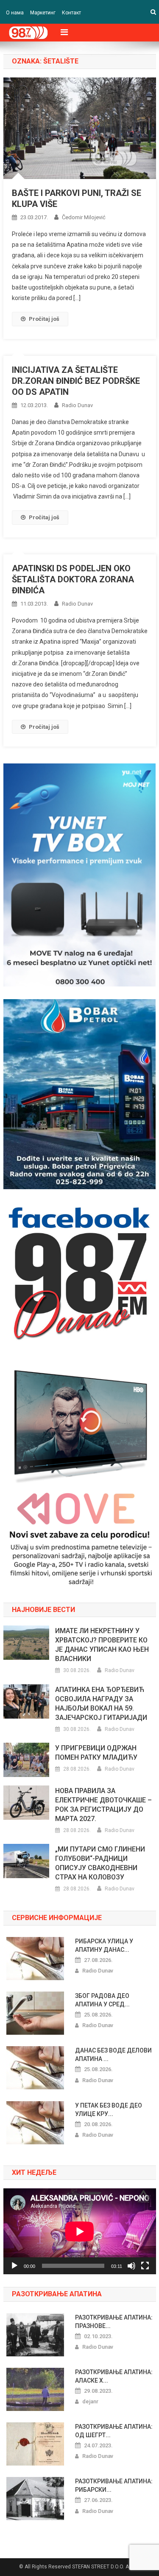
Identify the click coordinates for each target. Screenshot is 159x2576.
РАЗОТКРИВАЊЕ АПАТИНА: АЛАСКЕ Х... (114, 2376)
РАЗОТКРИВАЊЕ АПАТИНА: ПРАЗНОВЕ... (114, 2322)
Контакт (71, 13)
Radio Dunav (77, 405)
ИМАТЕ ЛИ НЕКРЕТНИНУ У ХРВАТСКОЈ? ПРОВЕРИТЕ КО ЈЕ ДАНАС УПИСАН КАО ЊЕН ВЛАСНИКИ (102, 1645)
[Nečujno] (131, 2266)
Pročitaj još (44, 319)
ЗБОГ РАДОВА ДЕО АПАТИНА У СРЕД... (102, 2000)
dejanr (90, 2401)
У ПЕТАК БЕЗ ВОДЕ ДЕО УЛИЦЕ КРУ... (109, 2110)
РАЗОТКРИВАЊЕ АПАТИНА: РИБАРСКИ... (114, 2485)
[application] (80, 2231)
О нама (15, 13)
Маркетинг (43, 13)
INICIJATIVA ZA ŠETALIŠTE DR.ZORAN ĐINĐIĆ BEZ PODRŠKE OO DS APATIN (76, 381)
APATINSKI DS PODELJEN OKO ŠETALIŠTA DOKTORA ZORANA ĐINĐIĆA (73, 579)
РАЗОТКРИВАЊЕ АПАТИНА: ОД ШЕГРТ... (114, 2431)
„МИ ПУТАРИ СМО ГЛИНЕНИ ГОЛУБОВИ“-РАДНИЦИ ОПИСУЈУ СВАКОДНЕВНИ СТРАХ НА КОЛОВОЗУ (100, 1863)
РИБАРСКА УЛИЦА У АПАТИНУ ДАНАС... (104, 1945)
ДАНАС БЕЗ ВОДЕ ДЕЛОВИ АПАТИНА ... (113, 2055)
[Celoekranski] (145, 2266)
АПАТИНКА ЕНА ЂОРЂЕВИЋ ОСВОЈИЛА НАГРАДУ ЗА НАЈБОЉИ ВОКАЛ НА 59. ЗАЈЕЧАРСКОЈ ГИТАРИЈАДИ (101, 1704)
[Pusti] (14, 2266)
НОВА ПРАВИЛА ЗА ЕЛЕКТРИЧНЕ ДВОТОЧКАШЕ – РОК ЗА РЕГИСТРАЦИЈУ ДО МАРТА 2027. (103, 1805)
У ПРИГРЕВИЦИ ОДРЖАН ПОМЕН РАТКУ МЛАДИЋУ (96, 1753)
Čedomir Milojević (84, 217)
